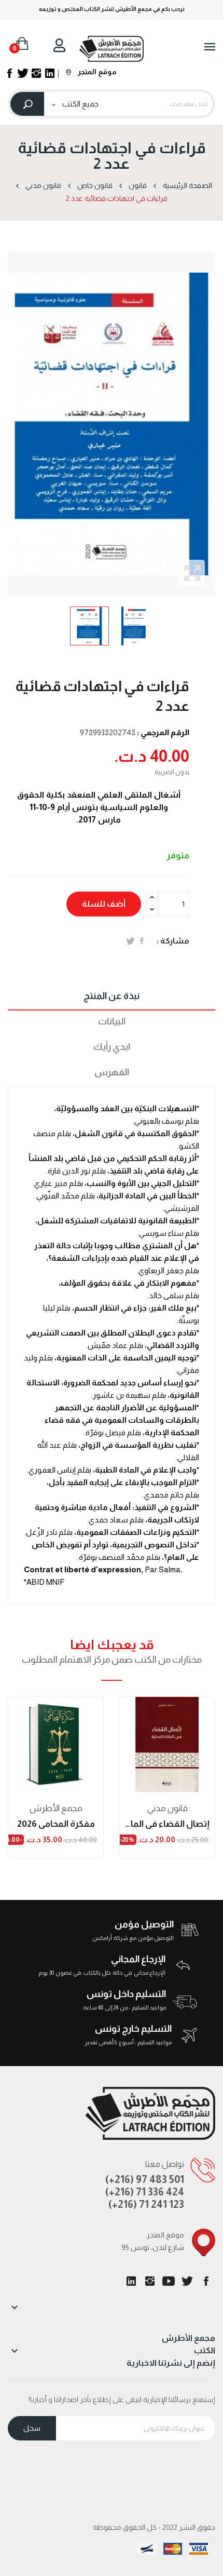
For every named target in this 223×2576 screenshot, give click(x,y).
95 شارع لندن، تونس (153, 2247)
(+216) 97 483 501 (145, 2179)
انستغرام (150, 2281)
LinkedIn (131, 2281)
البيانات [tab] (112, 1021)
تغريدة (130, 941)
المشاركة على (142, 941)
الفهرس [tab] (112, 1072)
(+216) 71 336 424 (145, 2192)
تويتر (187, 2281)
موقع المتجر (96, 72)
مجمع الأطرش (56, 1808)
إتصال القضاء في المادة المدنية (167, 1824)
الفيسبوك (206, 2281)
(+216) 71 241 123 (146, 2204)
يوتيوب (169, 2281)
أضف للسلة (104, 904)
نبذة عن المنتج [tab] (112, 996)
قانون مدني (168, 1808)
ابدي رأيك (112, 1047)
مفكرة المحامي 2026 (56, 1824)
